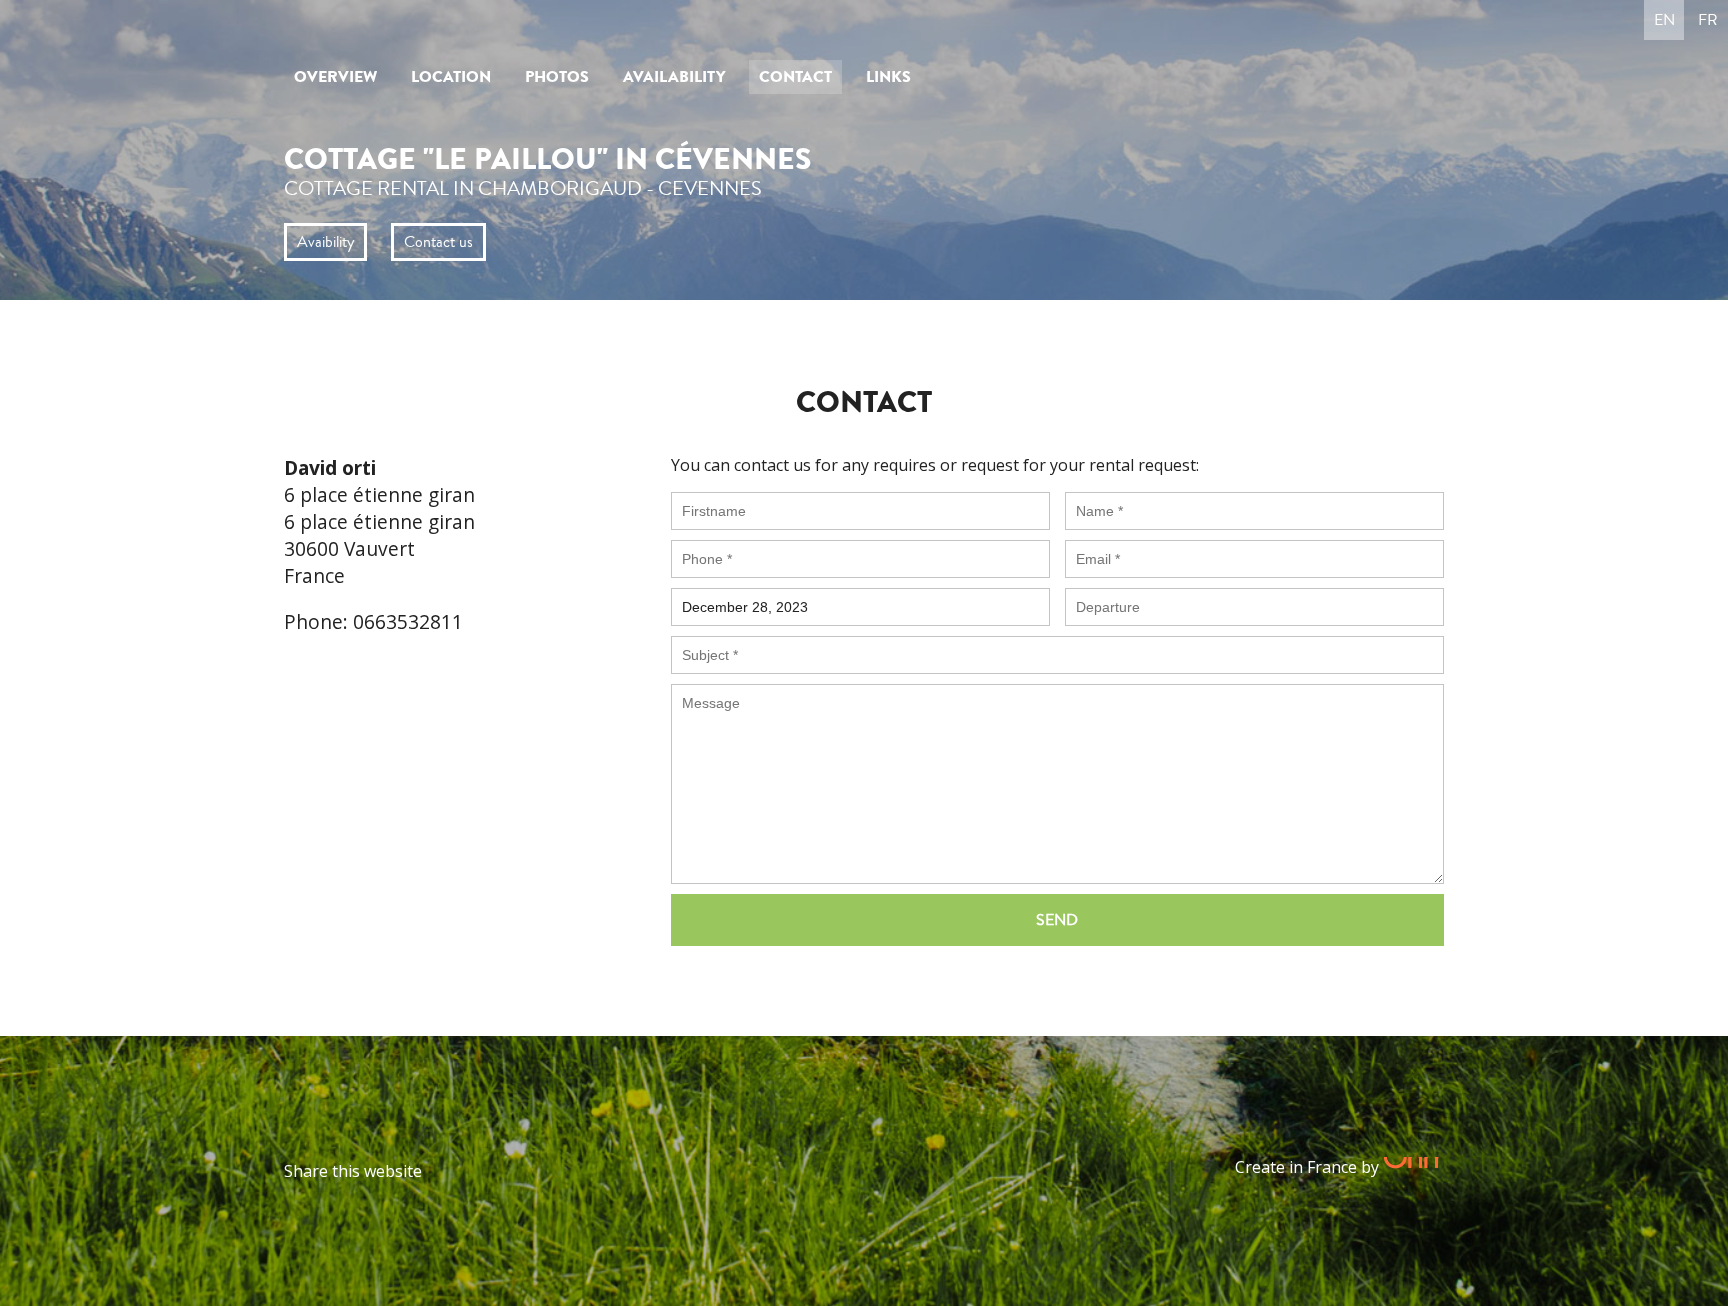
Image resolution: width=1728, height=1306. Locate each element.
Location (451, 77)
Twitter (479, 1171)
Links (888, 77)
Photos (557, 77)
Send (1057, 920)
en (1664, 20)
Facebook (443, 1171)
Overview (335, 77)
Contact (795, 77)
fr (1708, 20)
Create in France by (1309, 1167)
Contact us (438, 242)
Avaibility (325, 242)
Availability (674, 77)
